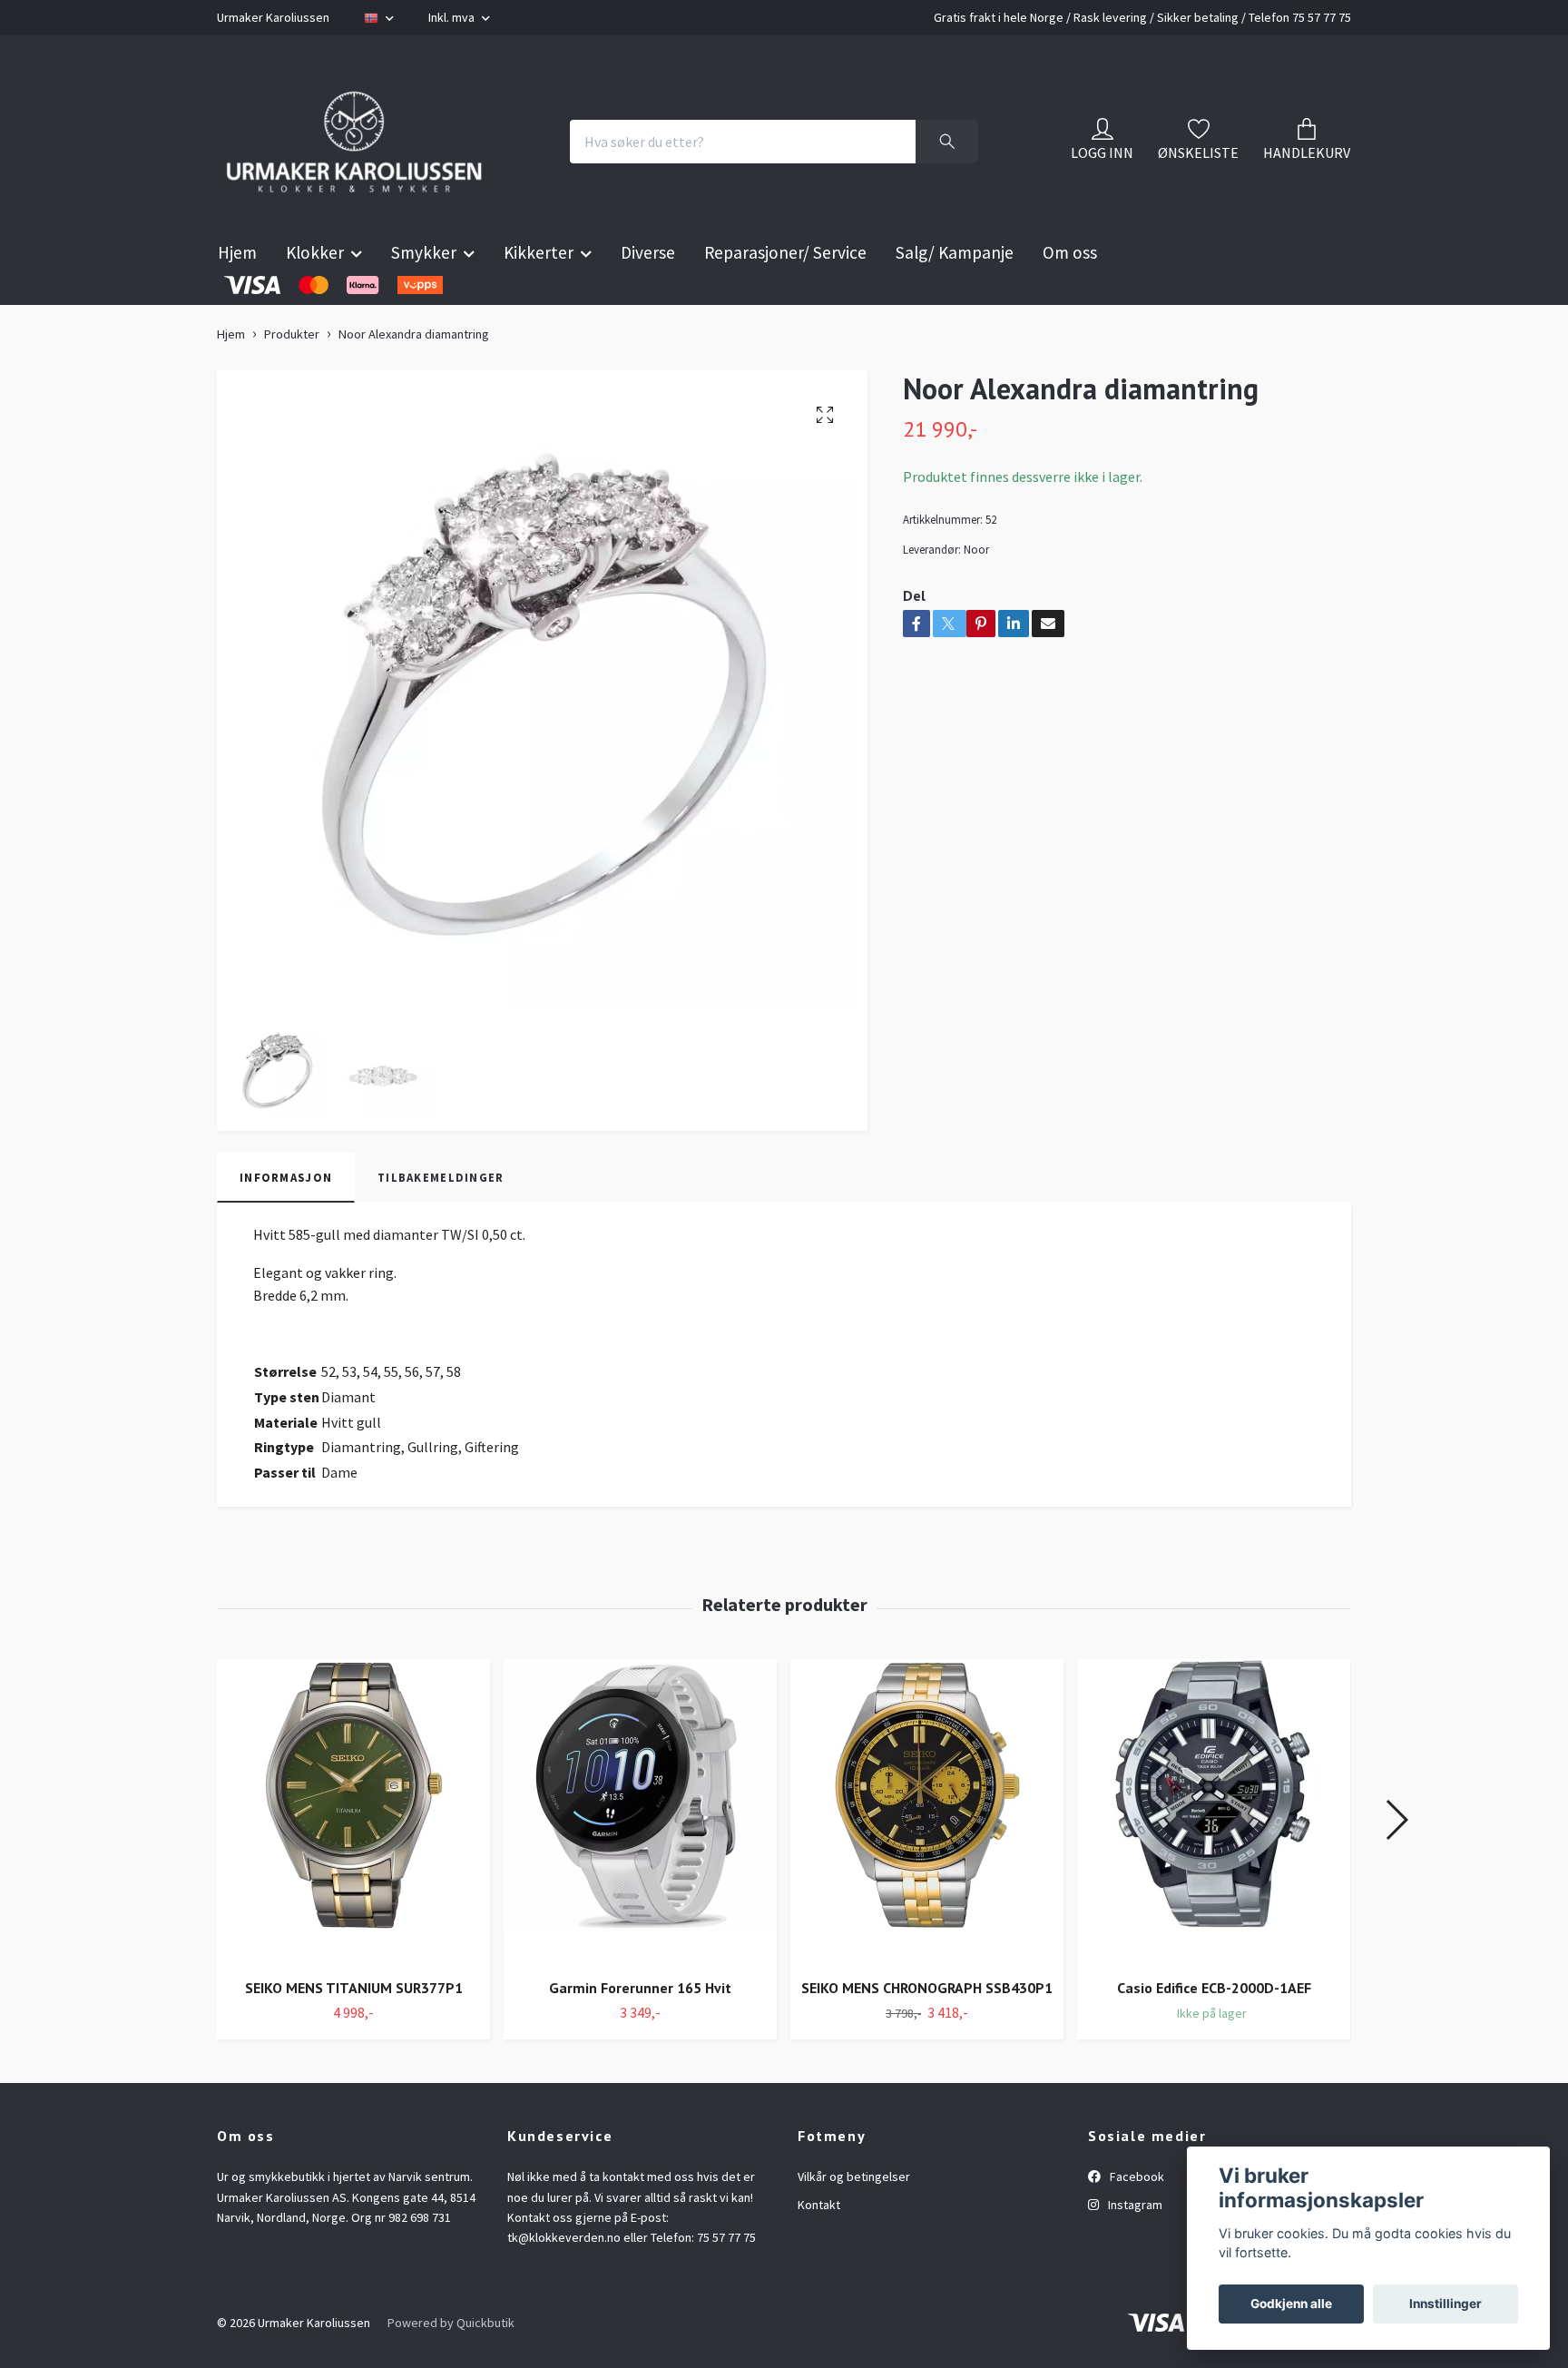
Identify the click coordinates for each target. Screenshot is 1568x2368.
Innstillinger (1445, 2304)
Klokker (315, 298)
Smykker (424, 298)
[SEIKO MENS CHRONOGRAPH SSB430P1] (927, 1857)
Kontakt (819, 2250)
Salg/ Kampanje (955, 298)
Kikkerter (539, 298)
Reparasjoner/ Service (785, 298)
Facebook (1136, 2222)
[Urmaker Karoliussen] (392, 164)
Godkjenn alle (1291, 2304)
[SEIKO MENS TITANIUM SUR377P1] (353, 1857)
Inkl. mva (453, 17)
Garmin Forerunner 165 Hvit (640, 2033)
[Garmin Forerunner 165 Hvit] (640, 1857)
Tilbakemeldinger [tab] (441, 1222)
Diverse (648, 298)
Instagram (1134, 2250)
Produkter (292, 379)
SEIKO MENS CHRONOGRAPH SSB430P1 (927, 2033)
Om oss (1070, 298)
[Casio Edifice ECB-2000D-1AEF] (1214, 1857)
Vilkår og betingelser (854, 2222)
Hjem (237, 298)
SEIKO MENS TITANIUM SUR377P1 (354, 2033)
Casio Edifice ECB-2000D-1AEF (1214, 2033)
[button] (1396, 1865)
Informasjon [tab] (286, 1222)
